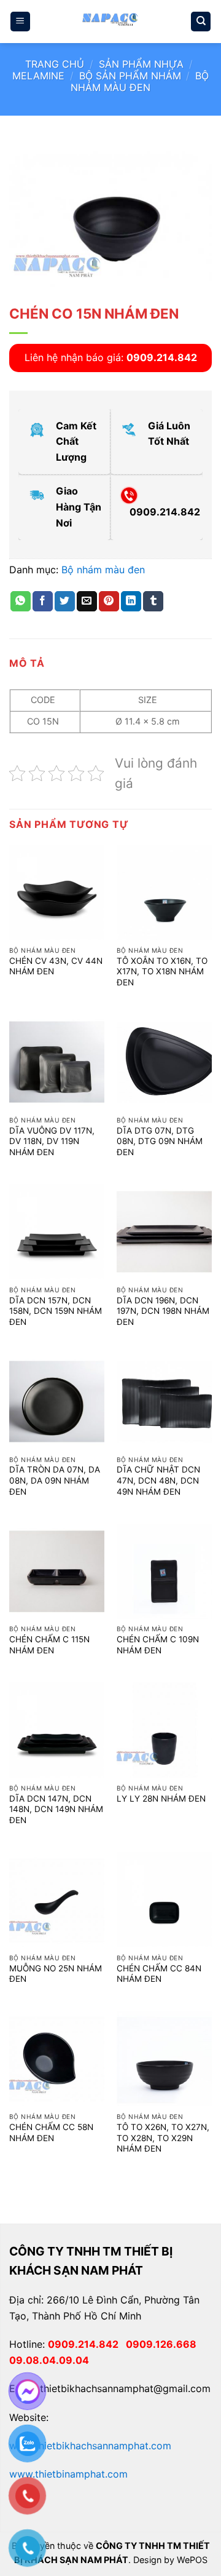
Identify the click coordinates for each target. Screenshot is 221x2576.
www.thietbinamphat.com (68, 2474)
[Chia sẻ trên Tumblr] (153, 602)
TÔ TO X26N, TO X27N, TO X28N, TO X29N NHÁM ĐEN (163, 2138)
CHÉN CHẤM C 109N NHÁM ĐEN (158, 1645)
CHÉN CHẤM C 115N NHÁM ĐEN (49, 1645)
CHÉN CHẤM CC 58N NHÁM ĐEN (51, 2133)
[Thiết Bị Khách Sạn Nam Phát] (110, 22)
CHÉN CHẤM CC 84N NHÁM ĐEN (159, 1974)
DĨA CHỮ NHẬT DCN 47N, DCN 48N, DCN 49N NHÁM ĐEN (158, 1480)
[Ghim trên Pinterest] (109, 602)
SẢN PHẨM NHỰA (141, 64)
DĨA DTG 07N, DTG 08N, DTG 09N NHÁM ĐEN (160, 1141)
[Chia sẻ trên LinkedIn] (131, 602)
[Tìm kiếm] (201, 22)
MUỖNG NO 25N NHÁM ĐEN (56, 1974)
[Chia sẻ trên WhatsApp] (21, 602)
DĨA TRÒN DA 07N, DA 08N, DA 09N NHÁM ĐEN (55, 1480)
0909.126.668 (164, 2344)
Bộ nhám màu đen (140, 81)
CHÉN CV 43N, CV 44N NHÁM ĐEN (56, 966)
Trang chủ (55, 64)
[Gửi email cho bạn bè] (87, 602)
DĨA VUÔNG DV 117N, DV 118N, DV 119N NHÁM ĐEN (52, 1141)
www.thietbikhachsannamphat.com (90, 2446)
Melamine (38, 76)
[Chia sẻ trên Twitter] (65, 602)
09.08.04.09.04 (49, 2360)
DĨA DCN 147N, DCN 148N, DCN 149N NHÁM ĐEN (56, 1809)
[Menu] (20, 22)
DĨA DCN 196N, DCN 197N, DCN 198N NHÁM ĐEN (163, 1311)
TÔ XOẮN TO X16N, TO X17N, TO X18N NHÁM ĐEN (162, 972)
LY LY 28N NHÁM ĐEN (161, 1799)
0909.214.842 (87, 2344)
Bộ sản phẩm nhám (130, 76)
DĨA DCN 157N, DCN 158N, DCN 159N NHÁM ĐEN (56, 1311)
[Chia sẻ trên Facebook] (43, 602)
